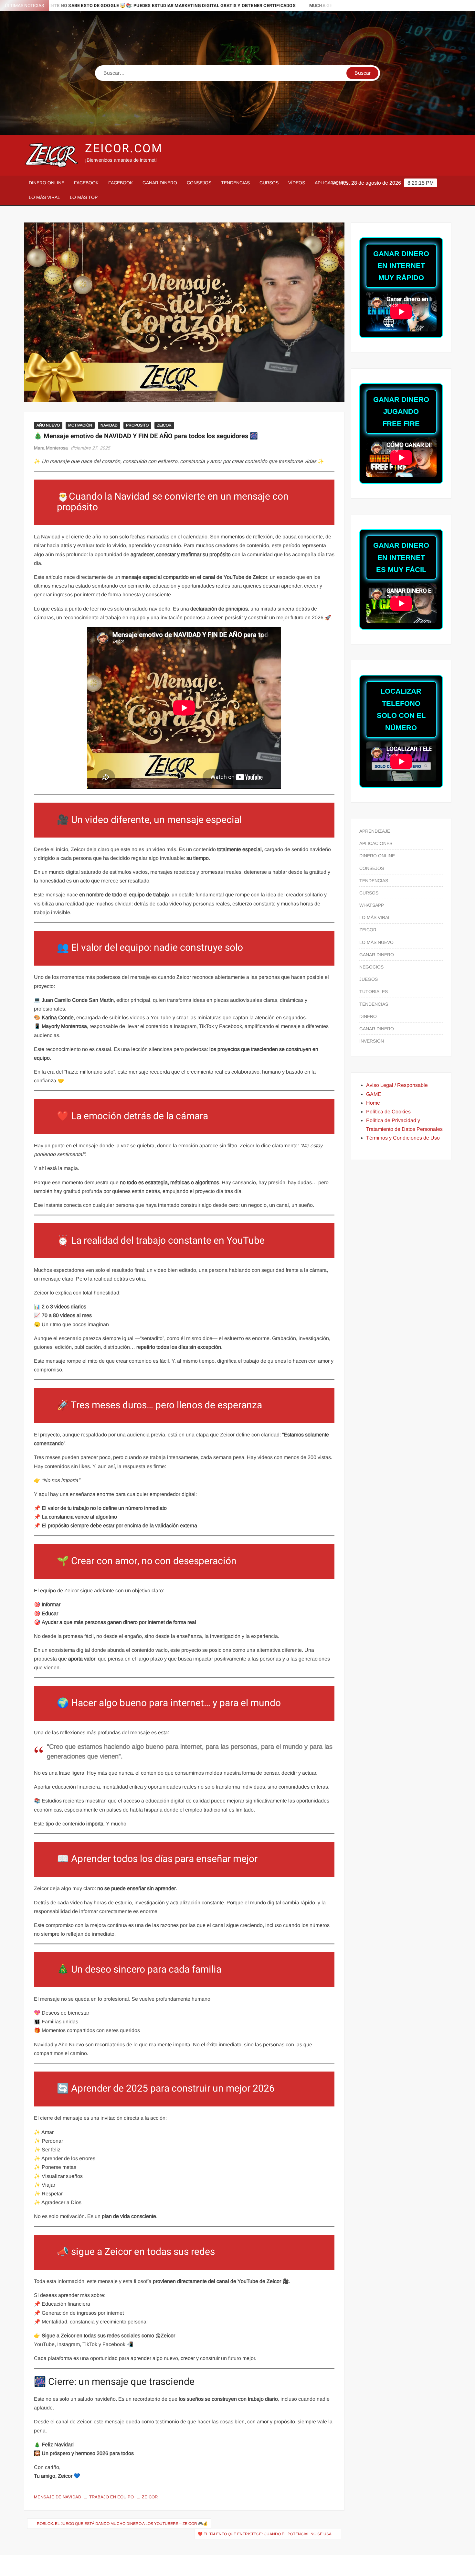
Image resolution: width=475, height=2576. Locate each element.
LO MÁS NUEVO (376, 942)
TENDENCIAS (235, 183)
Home (373, 1103)
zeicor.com (124, 149)
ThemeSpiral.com (294, 2565)
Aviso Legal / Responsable (397, 1085)
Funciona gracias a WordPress (193, 2565)
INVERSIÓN (372, 1041)
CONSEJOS (199, 183)
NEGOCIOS (371, 967)
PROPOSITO (137, 425)
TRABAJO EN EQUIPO (111, 2497)
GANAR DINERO (160, 183)
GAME (374, 1094)
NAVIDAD (109, 425)
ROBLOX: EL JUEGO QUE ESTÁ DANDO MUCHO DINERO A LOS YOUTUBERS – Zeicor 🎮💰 (122, 2524)
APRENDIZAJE (375, 831)
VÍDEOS (297, 183)
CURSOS (269, 183)
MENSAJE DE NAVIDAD (58, 2497)
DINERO (368, 1016)
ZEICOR (164, 425)
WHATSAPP (372, 905)
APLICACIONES (331, 183)
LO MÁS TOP (84, 197)
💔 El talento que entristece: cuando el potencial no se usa (265, 2534)
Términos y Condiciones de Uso (403, 1138)
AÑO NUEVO (48, 425)
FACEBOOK (86, 183)
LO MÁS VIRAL (44, 197)
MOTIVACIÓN (80, 425)
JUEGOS (369, 979)
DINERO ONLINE (47, 183)
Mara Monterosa (51, 448)
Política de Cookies (388, 1112)
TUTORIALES (374, 991)
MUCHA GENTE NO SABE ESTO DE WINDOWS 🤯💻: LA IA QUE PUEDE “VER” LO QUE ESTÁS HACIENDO (296, 6)
